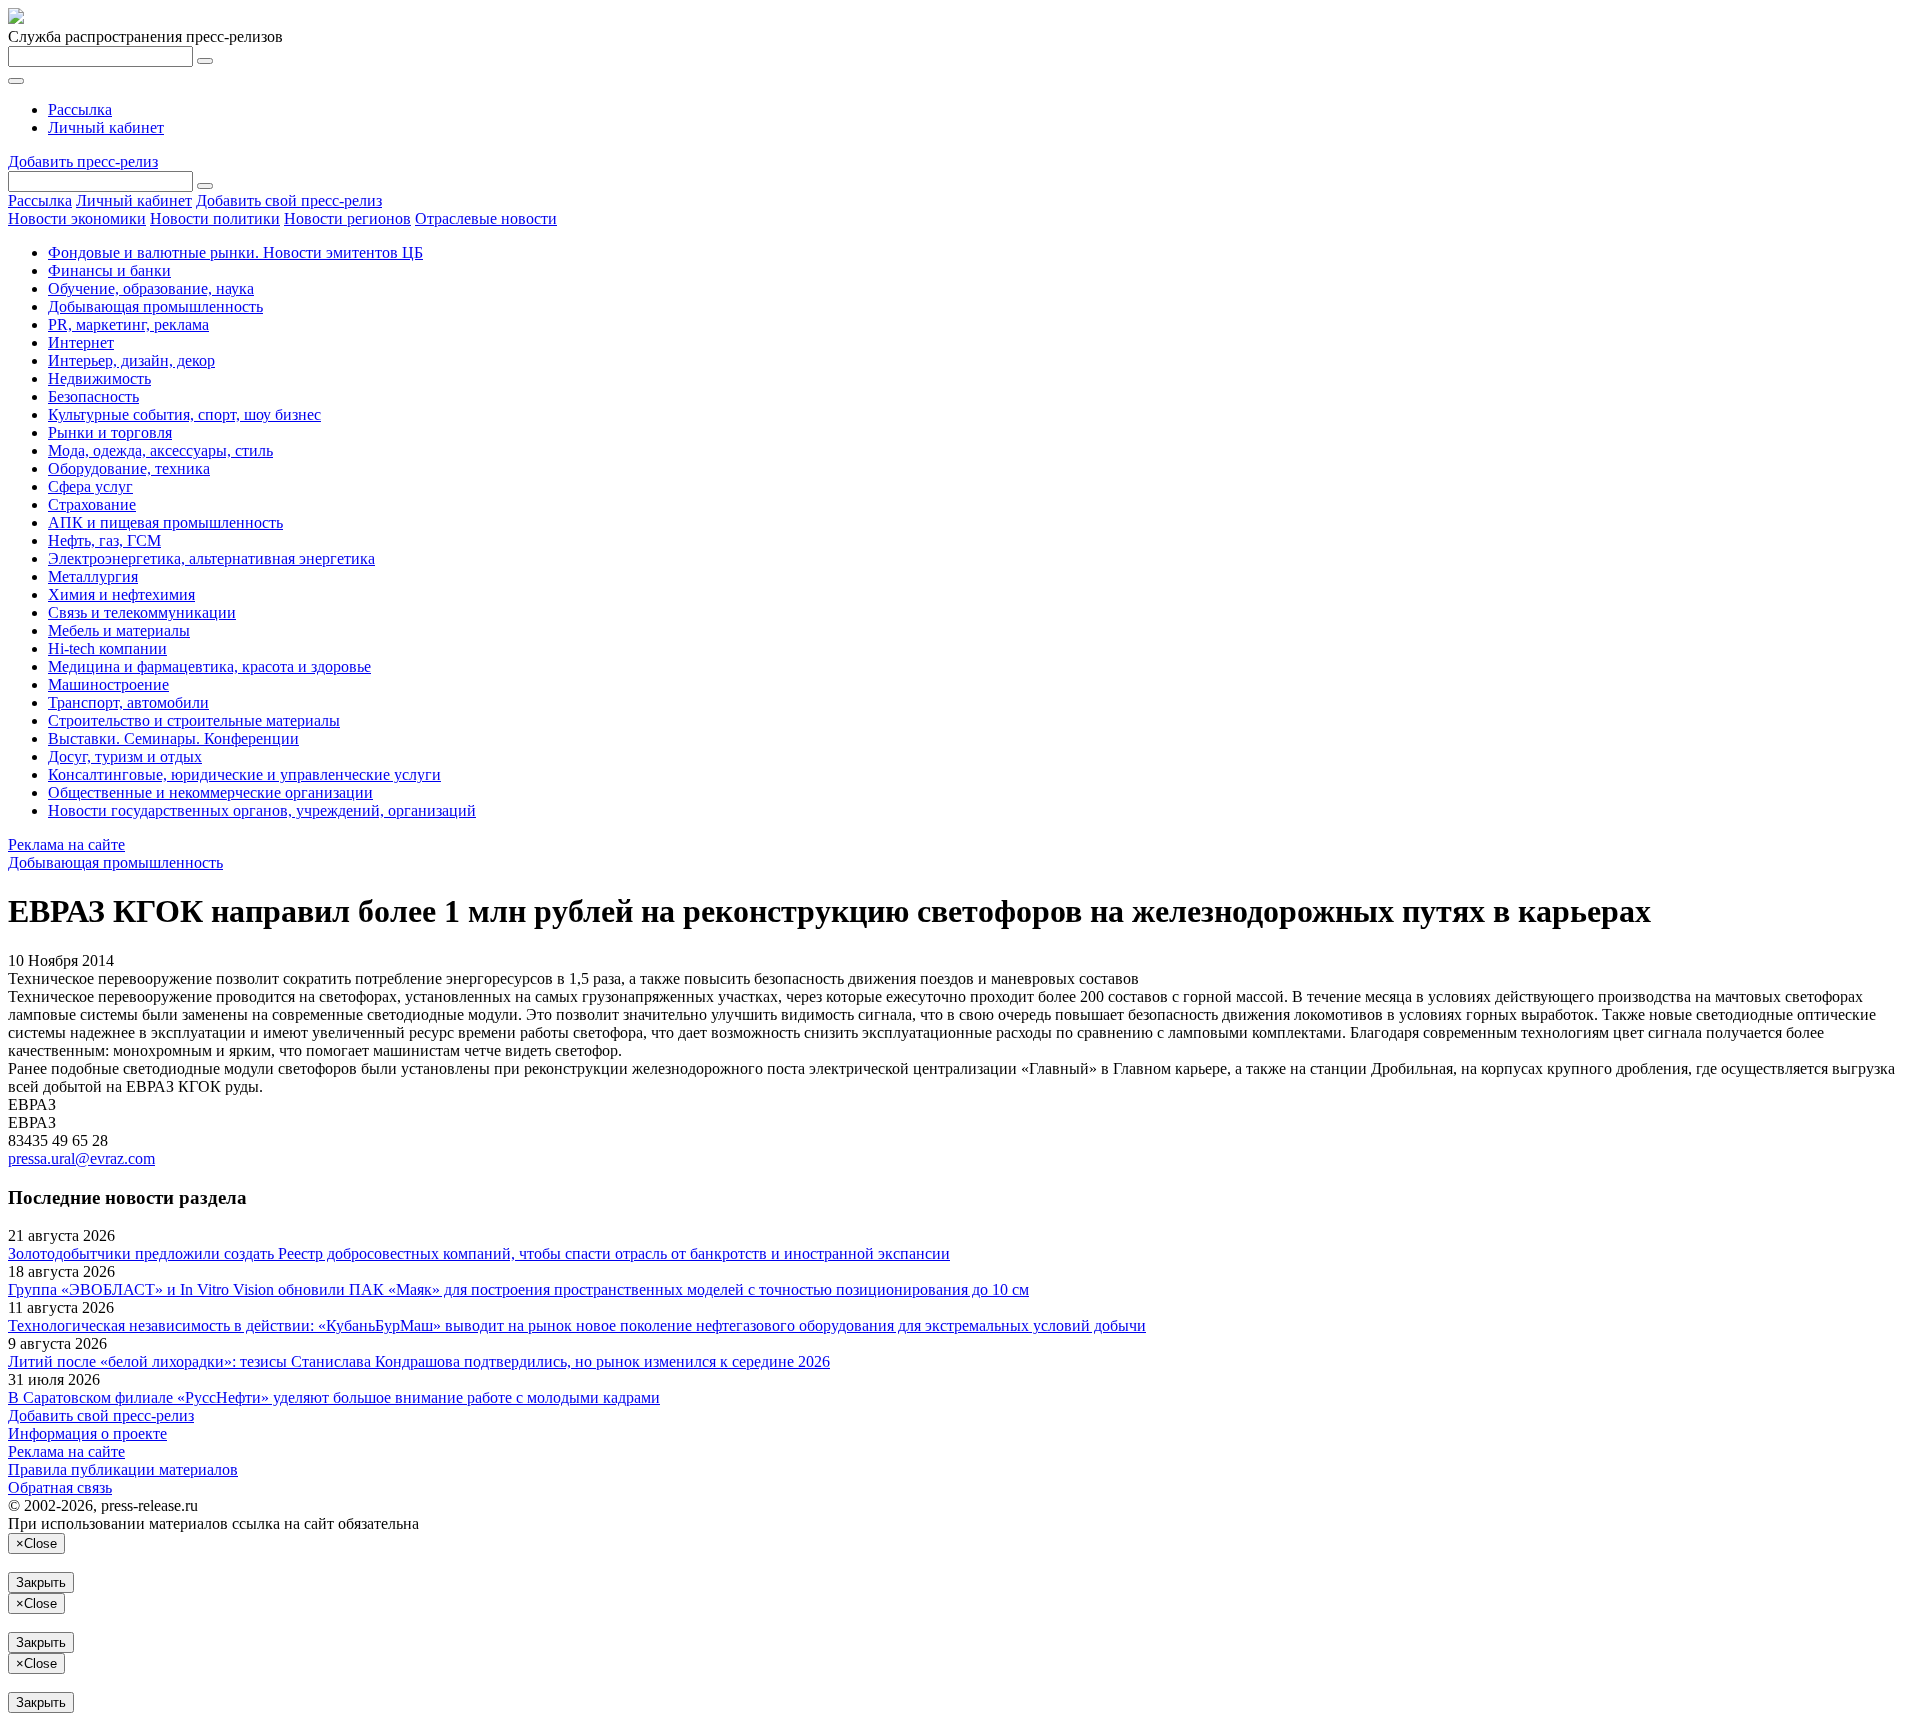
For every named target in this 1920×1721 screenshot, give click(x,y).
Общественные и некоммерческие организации (210, 792)
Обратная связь (60, 1487)
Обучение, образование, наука (151, 288)
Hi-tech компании (107, 648)
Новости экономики (77, 218)
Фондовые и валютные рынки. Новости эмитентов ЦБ (235, 252)
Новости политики (215, 218)
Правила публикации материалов (123, 1469)
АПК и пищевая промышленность (165, 522)
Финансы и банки (109, 270)
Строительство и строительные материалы (194, 720)
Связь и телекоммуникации (142, 612)
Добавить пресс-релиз (83, 161)
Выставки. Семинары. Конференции (173, 738)
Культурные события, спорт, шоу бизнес (184, 414)
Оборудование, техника (129, 468)
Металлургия (93, 576)
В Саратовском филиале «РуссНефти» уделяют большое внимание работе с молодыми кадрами (334, 1397)
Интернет (81, 342)
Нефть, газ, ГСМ (104, 540)
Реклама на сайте (66, 844)
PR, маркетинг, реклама (128, 324)
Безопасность (93, 396)
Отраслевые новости (486, 218)
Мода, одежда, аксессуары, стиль (160, 450)
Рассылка (80, 109)
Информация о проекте (87, 1433)
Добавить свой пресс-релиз (289, 200)
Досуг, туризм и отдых (125, 756)
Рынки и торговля (110, 432)
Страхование (92, 504)
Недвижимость (99, 378)
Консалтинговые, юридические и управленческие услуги (244, 774)
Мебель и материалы (119, 630)
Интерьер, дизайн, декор (131, 360)
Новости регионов (347, 218)
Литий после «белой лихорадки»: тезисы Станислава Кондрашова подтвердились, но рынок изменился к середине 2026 (419, 1361)
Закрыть (41, 1582)
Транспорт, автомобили (128, 702)
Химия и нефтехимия (121, 594)
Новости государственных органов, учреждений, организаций (262, 810)
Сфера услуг (90, 486)
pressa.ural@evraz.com (81, 1158)
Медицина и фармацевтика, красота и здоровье (209, 666)
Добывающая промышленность (155, 306)
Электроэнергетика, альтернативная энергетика (211, 558)
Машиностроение (108, 684)
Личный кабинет (106, 127)
